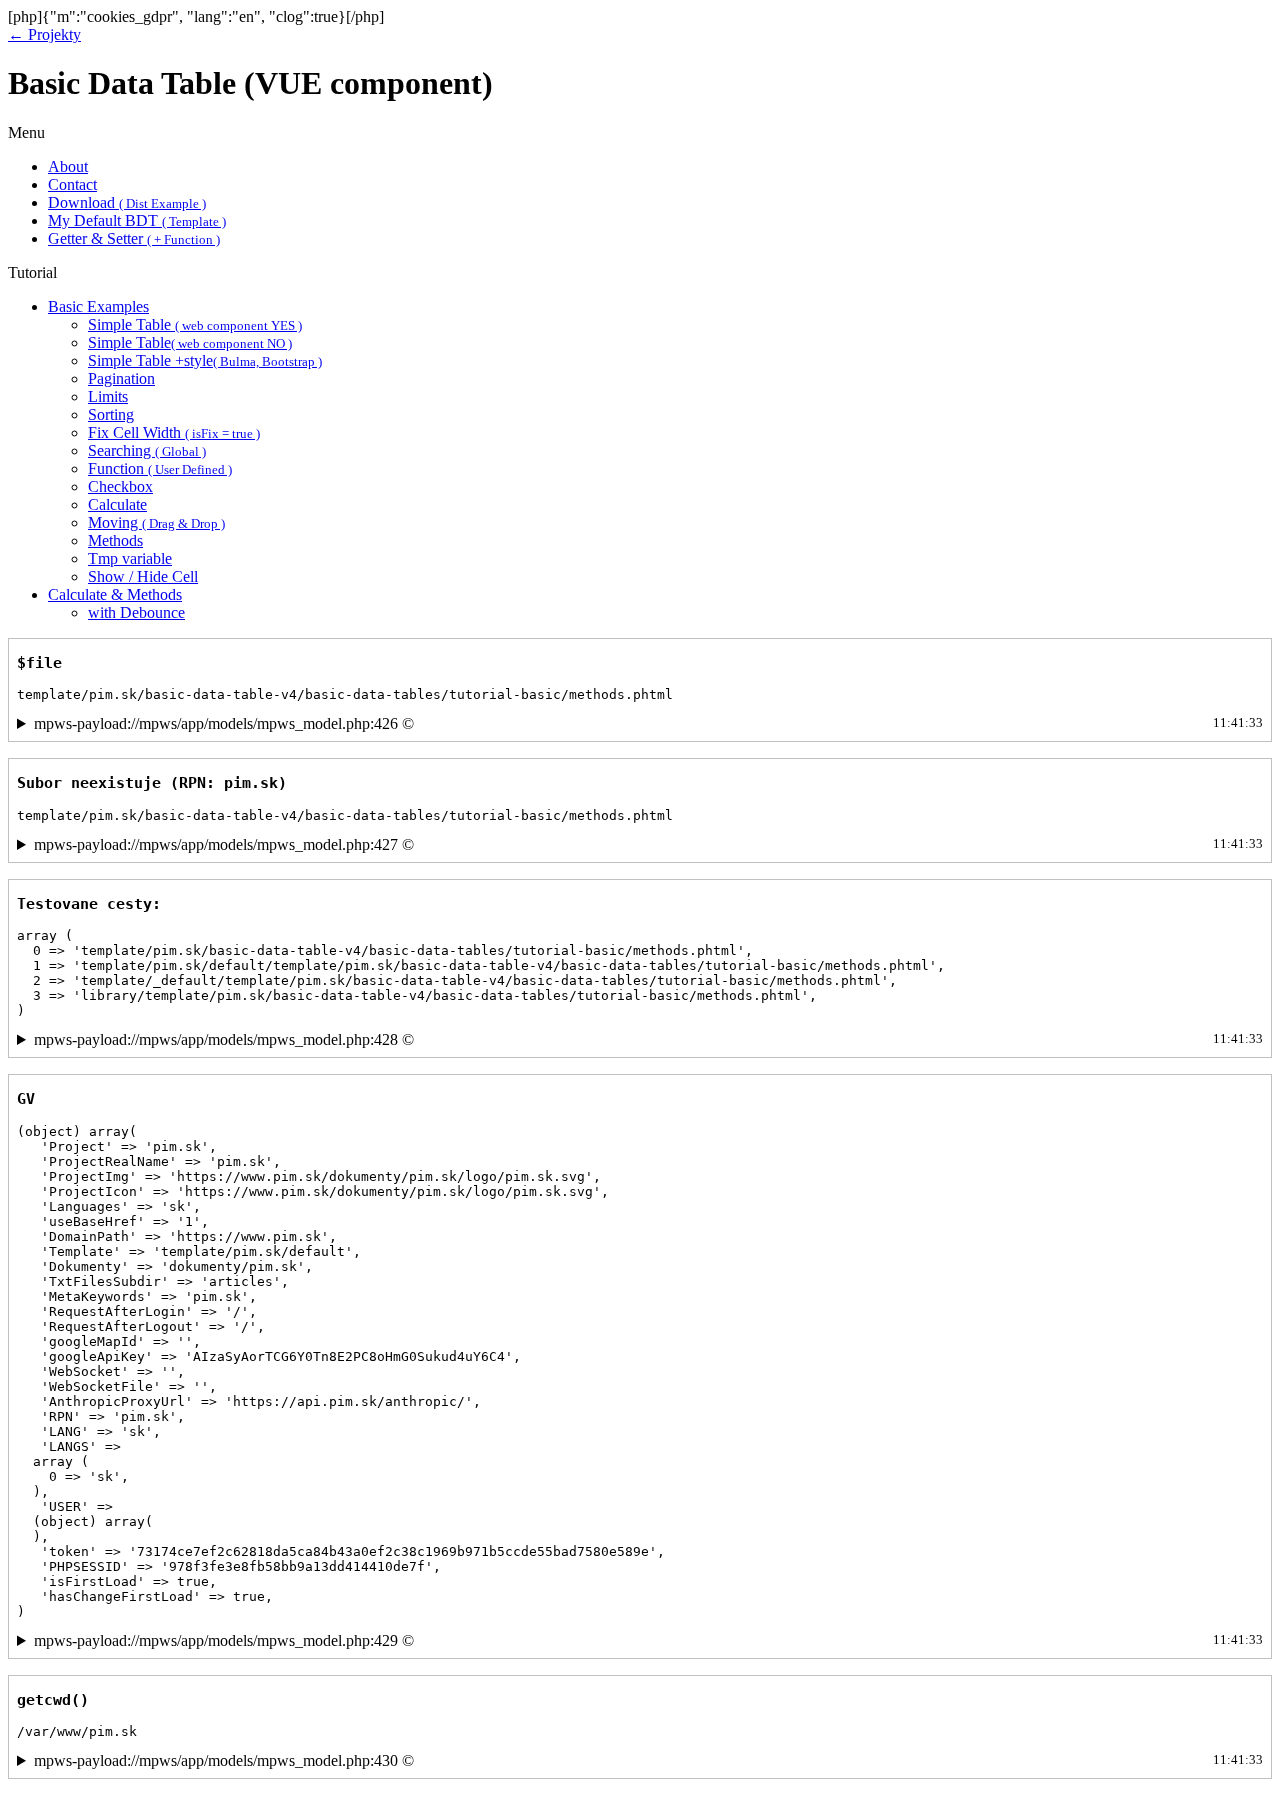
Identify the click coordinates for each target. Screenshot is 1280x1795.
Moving (156, 522)
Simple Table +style (205, 360)
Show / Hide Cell (143, 576)
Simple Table (195, 324)
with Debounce (136, 612)
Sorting (111, 414)
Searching (147, 450)
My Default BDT (137, 220)
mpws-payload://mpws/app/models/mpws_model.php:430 (648, 1760)
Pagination (121, 378)
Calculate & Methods (115, 594)
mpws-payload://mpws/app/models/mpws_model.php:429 (648, 1640)
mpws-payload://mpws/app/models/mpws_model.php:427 (648, 844)
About (68, 166)
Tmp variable (130, 558)
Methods (115, 540)
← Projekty (44, 34)
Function (160, 468)
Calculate (117, 504)
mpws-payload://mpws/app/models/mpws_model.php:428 (648, 1039)
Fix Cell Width (174, 432)
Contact (72, 184)
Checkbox (120, 486)
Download (127, 202)
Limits (108, 396)
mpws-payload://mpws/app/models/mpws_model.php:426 (648, 723)
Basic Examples (98, 306)
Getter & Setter (134, 238)
